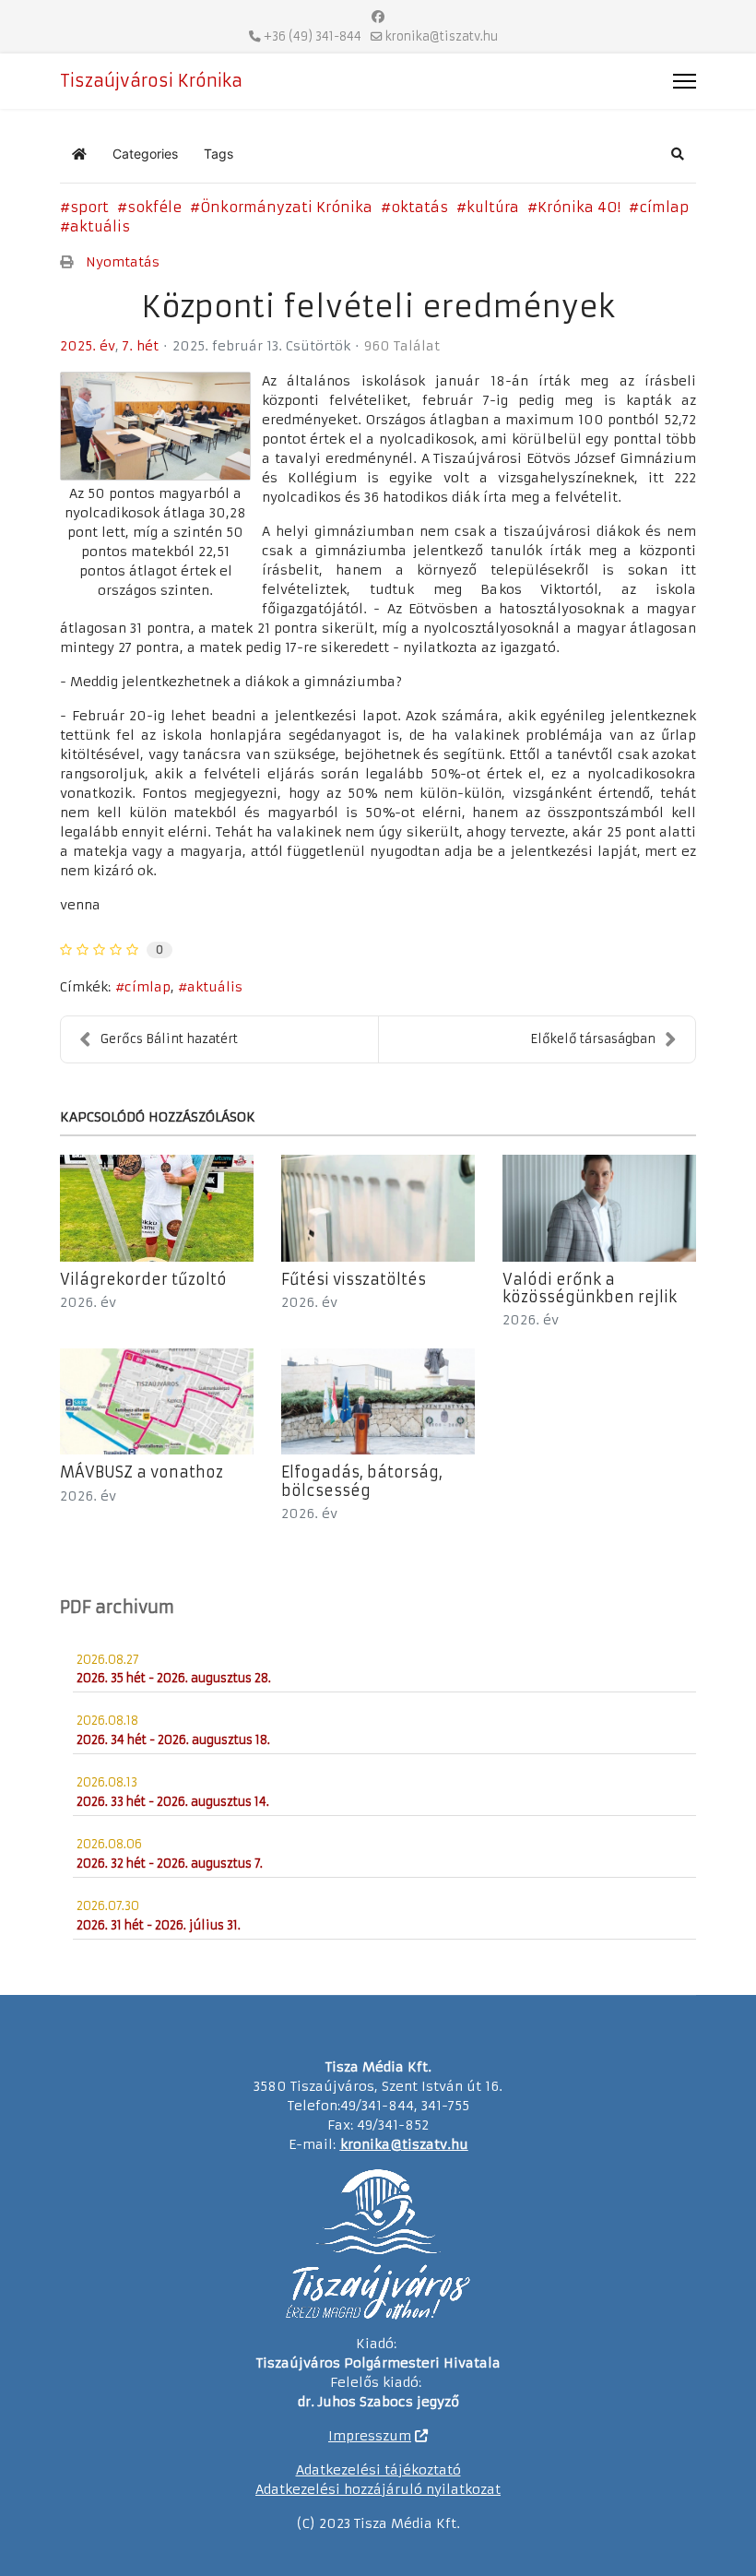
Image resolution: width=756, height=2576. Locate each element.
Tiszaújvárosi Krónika (151, 81)
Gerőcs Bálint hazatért (169, 1039)
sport (89, 207)
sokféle (154, 207)
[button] (678, 154)
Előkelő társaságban (593, 1039)
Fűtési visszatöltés (354, 1279)
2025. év (88, 346)
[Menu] (685, 81)
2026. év (88, 1302)
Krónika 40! (579, 207)
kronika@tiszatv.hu (442, 36)
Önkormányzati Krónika (286, 207)
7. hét (141, 346)
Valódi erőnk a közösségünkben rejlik (590, 1288)
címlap (664, 207)
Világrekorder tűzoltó (143, 1279)
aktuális (100, 226)
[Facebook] (378, 17)
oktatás (419, 207)
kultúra (493, 207)
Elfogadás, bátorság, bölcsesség (362, 1481)
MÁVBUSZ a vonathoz (142, 1472)
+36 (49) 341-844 (313, 36)
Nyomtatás (123, 262)
